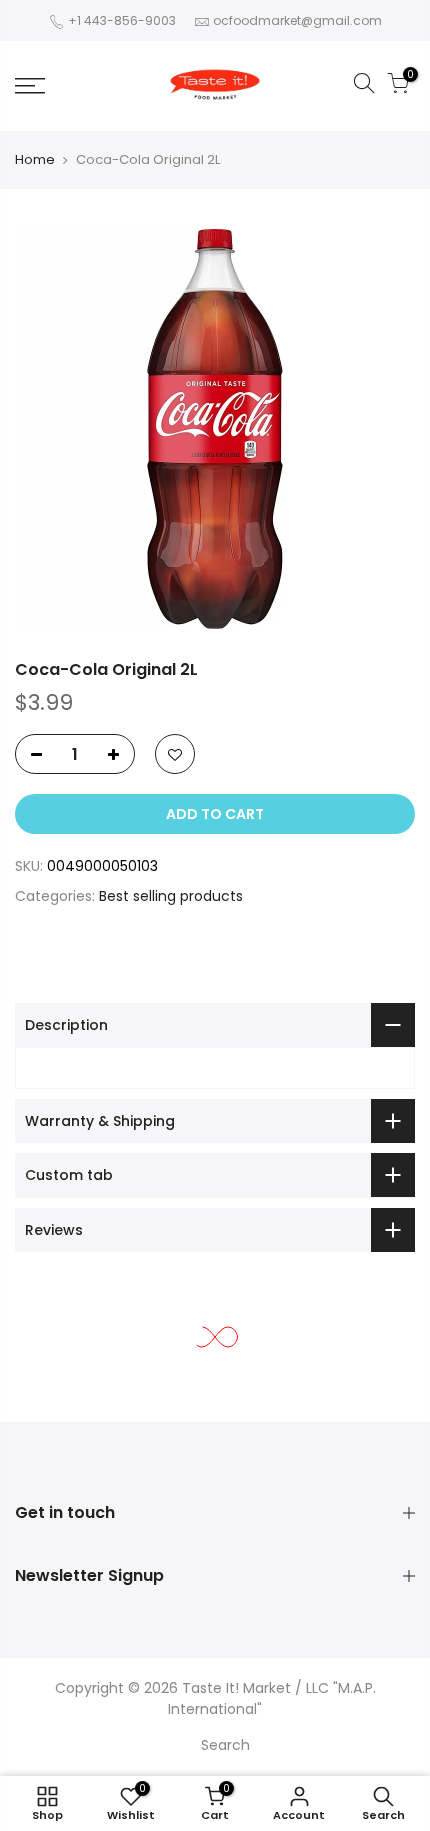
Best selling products (171, 896)
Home (35, 159)
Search (225, 1745)
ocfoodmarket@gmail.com (297, 20)
